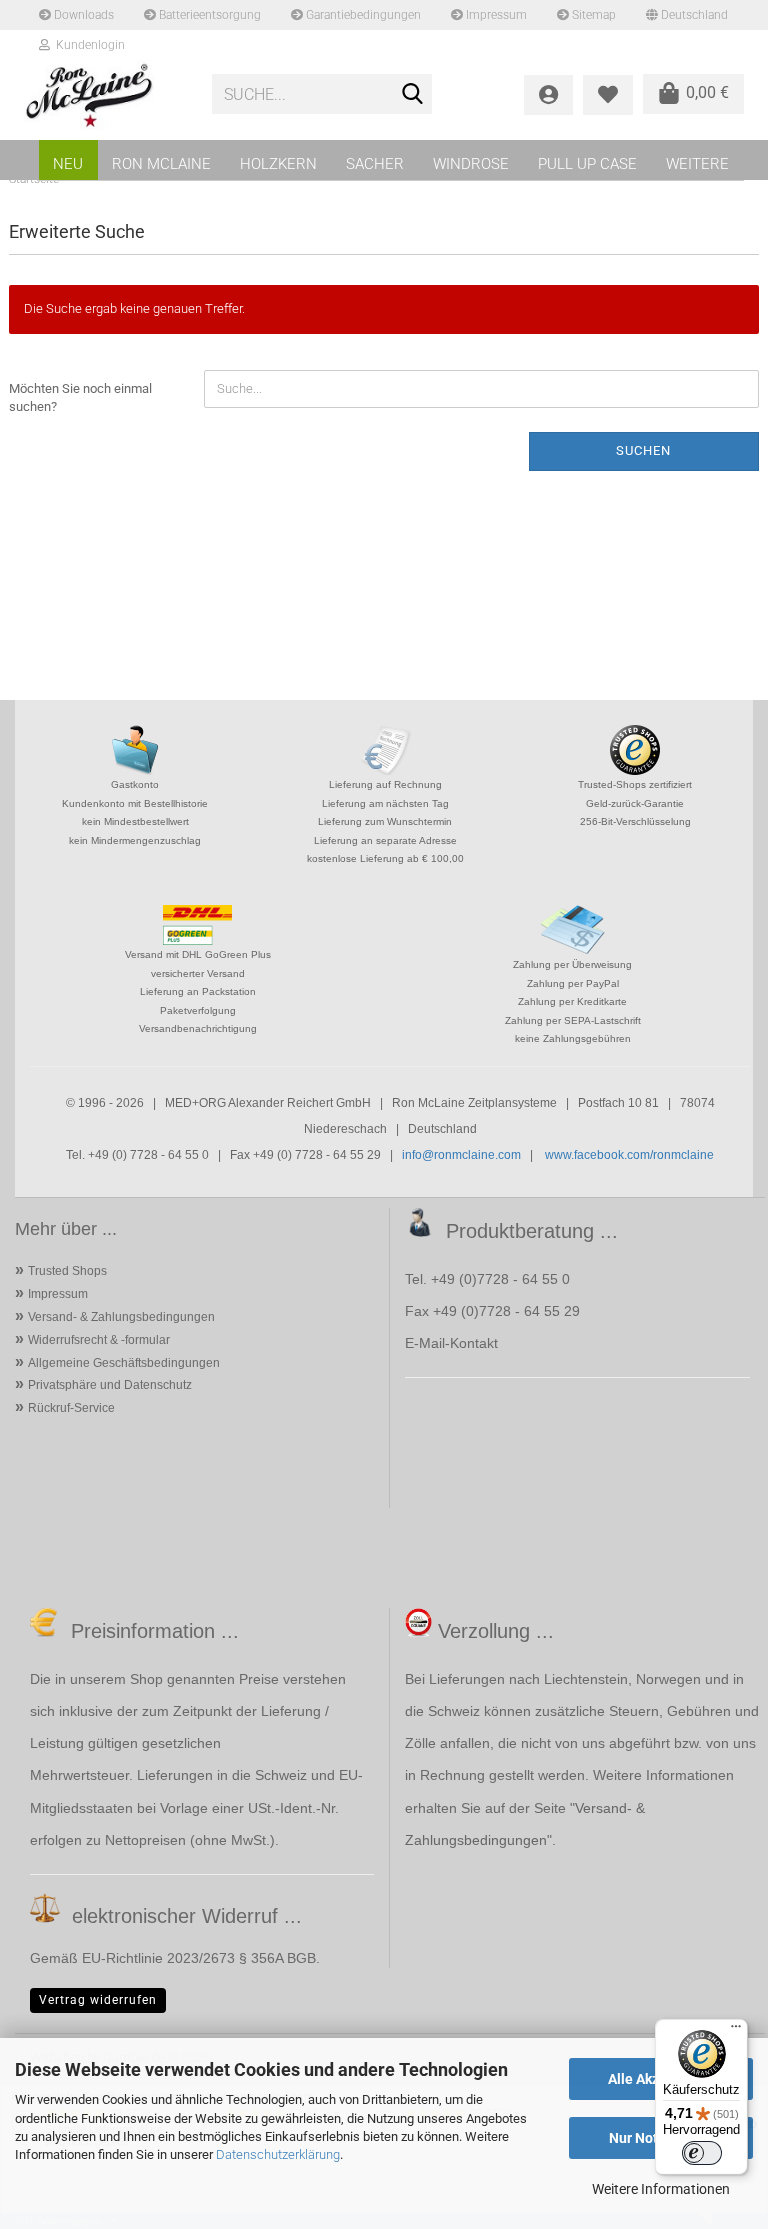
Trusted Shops (67, 1271)
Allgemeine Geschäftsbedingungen (124, 1363)
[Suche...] (413, 95)
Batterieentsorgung (208, 15)
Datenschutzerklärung (278, 2154)
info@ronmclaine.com (461, 1155)
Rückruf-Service (71, 1408)
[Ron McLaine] (103, 95)
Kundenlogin (87, 45)
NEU (68, 164)
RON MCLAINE (161, 164)
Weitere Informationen (661, 2189)
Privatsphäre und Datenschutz (110, 1385)
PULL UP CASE (587, 164)
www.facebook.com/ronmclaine (629, 1155)
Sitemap (592, 15)
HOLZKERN (278, 164)
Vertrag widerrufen (98, 2000)
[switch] (702, 2153)
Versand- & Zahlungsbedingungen (121, 1317)
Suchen (643, 450)
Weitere (697, 164)
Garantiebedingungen (362, 15)
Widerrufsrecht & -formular (99, 1340)
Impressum (495, 15)
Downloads (82, 15)
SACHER (375, 164)
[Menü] (736, 2031)
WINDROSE (471, 164)
